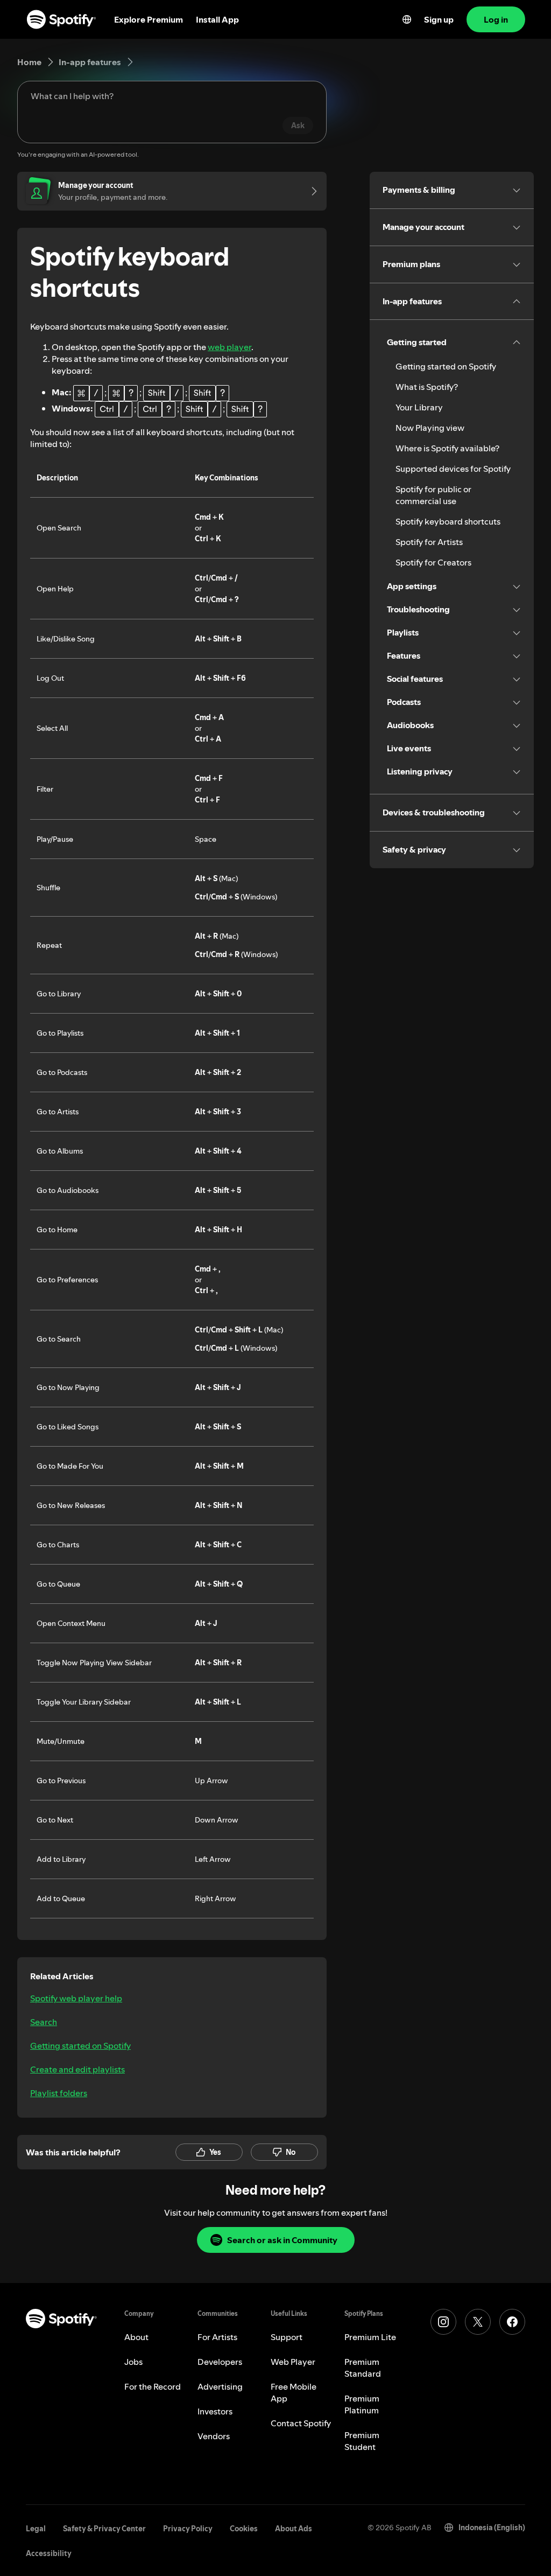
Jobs (133, 2362)
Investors (215, 2411)
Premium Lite (370, 2337)
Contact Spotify (301, 2423)
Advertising (220, 2386)
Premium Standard (363, 2368)
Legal (36, 2529)
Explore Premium (149, 19)
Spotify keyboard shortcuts (448, 521)
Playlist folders (59, 2093)
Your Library (419, 407)
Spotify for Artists (429, 542)
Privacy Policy (188, 2529)
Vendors (214, 2436)
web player (229, 347)
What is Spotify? (427, 387)
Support (287, 2337)
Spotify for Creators (433, 562)
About (136, 2337)
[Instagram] (443, 2322)
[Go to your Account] (310, 191)
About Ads (294, 2529)
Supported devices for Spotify (453, 469)
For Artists (217, 2337)
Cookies (244, 2529)
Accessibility (49, 2553)
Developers (220, 2362)
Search (44, 2022)
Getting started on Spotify (80, 2046)
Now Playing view (430, 428)
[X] (478, 2322)
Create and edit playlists (77, 2069)
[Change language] (407, 19)
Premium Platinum (362, 2404)
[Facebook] (512, 2322)
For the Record (153, 2386)
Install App (217, 19)
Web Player (293, 2362)
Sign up (439, 19)
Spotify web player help (76, 1998)
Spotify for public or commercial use (433, 495)
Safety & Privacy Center (104, 2529)
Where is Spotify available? (447, 448)
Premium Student (362, 2441)
